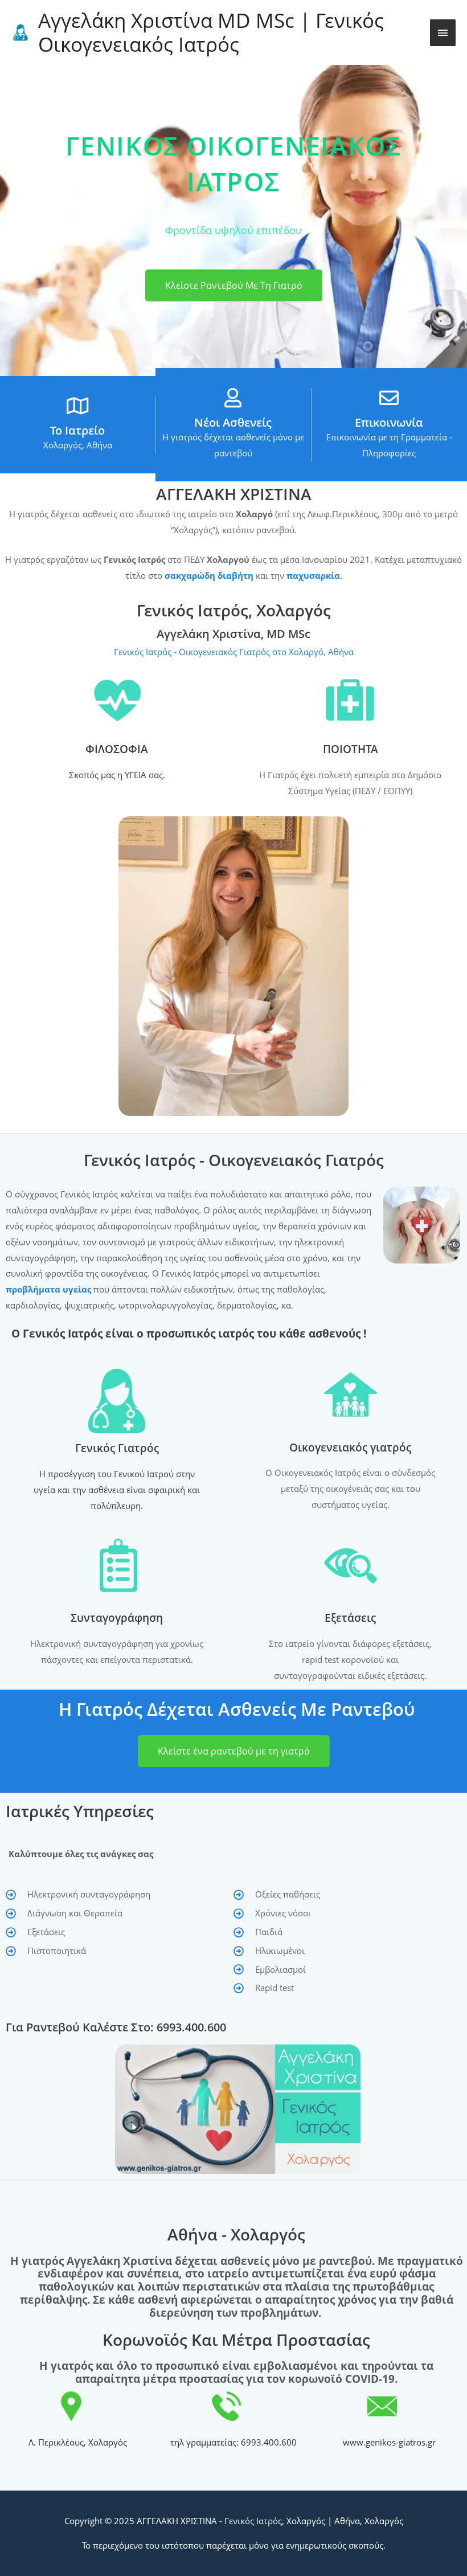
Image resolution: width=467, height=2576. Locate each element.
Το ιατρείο (77, 430)
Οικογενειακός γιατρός (350, 1448)
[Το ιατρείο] (77, 406)
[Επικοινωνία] (389, 398)
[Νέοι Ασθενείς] (233, 398)
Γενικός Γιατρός (117, 1448)
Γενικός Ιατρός (253, 2521)
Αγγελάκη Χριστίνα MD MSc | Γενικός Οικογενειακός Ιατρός (211, 32)
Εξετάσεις (350, 1618)
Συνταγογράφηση (117, 1618)
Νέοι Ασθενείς (233, 422)
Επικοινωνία (389, 422)
